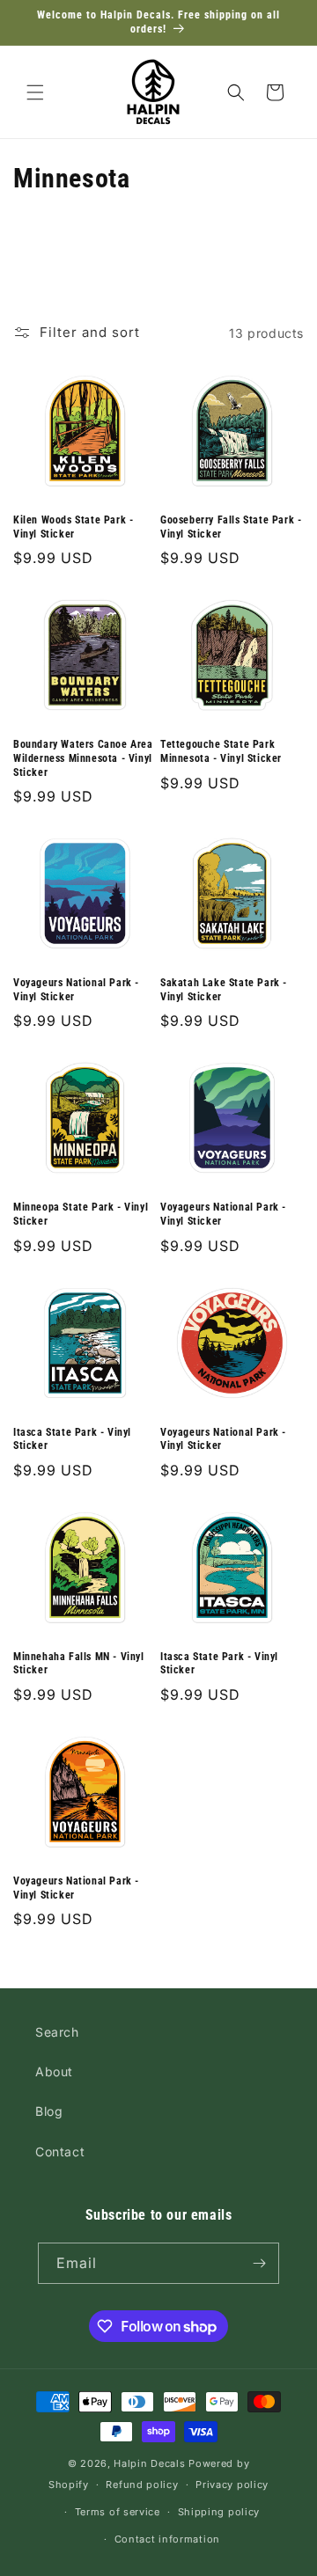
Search (57, 2032)
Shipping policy (219, 2512)
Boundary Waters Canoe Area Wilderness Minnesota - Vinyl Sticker (83, 758)
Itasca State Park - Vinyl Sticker (72, 1439)
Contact (60, 2152)
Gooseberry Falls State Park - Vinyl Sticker (231, 527)
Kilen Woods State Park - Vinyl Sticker (73, 527)
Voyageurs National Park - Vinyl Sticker (76, 990)
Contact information (167, 2539)
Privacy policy (232, 2485)
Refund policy (142, 2485)
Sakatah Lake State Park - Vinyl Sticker (224, 990)
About (54, 2071)
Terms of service (118, 2512)
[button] (35, 92)
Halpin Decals (149, 2463)
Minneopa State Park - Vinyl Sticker (81, 1214)
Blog (49, 2111)
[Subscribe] (259, 2263)
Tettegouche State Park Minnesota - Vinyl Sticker (221, 751)
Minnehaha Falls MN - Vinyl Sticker (79, 1664)
